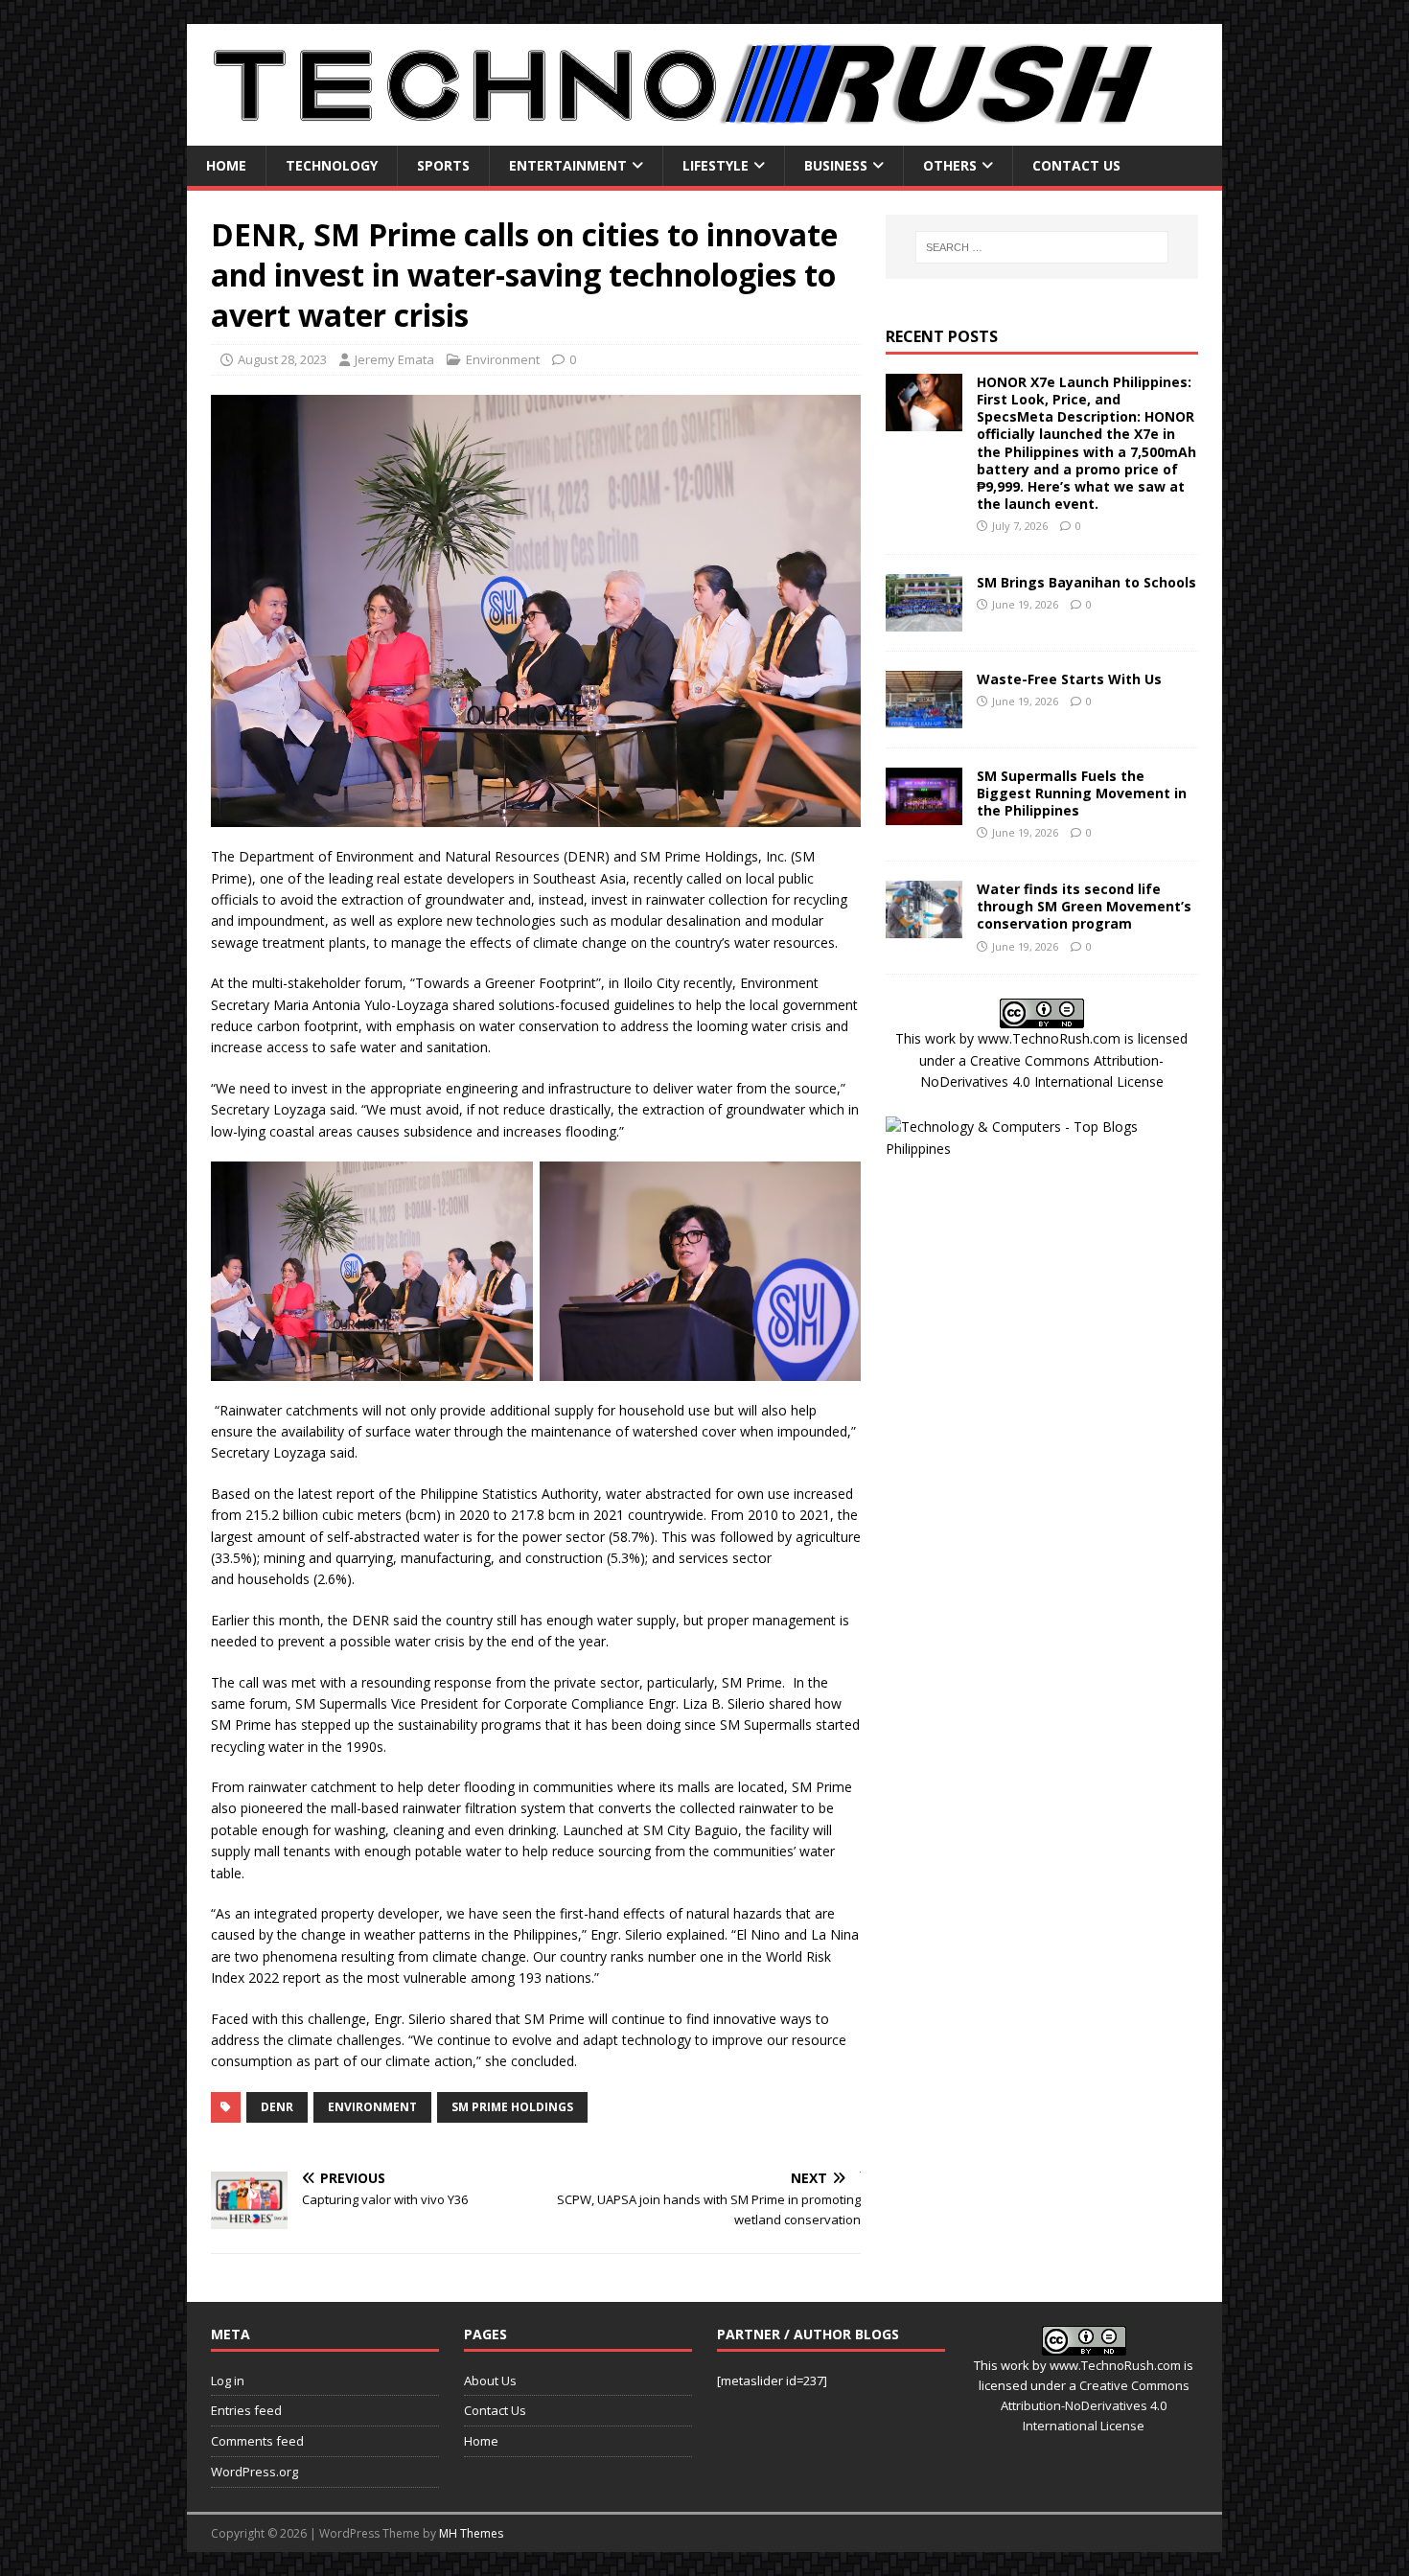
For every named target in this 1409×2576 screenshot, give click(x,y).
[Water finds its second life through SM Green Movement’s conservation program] (924, 927)
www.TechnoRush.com (1049, 1038)
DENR (277, 2107)
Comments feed (257, 2441)
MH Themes (471, 2533)
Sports (443, 165)
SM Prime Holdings (512, 2107)
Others (950, 165)
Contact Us (1076, 165)
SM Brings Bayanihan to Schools (1086, 582)
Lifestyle (716, 165)
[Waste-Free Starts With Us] (924, 716)
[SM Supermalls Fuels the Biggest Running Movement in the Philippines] (924, 813)
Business (836, 165)
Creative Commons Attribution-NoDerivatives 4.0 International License (1095, 2405)
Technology (332, 165)
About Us (490, 2380)
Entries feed (246, 2410)
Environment (503, 359)
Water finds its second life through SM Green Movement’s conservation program (1084, 906)
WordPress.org (254, 2472)
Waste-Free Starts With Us (1069, 679)
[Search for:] (1042, 247)
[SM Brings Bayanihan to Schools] (924, 620)
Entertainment (568, 165)
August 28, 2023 (282, 359)
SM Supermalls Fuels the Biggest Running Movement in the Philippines (1082, 793)
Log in (228, 2380)
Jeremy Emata (394, 359)
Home (226, 165)
